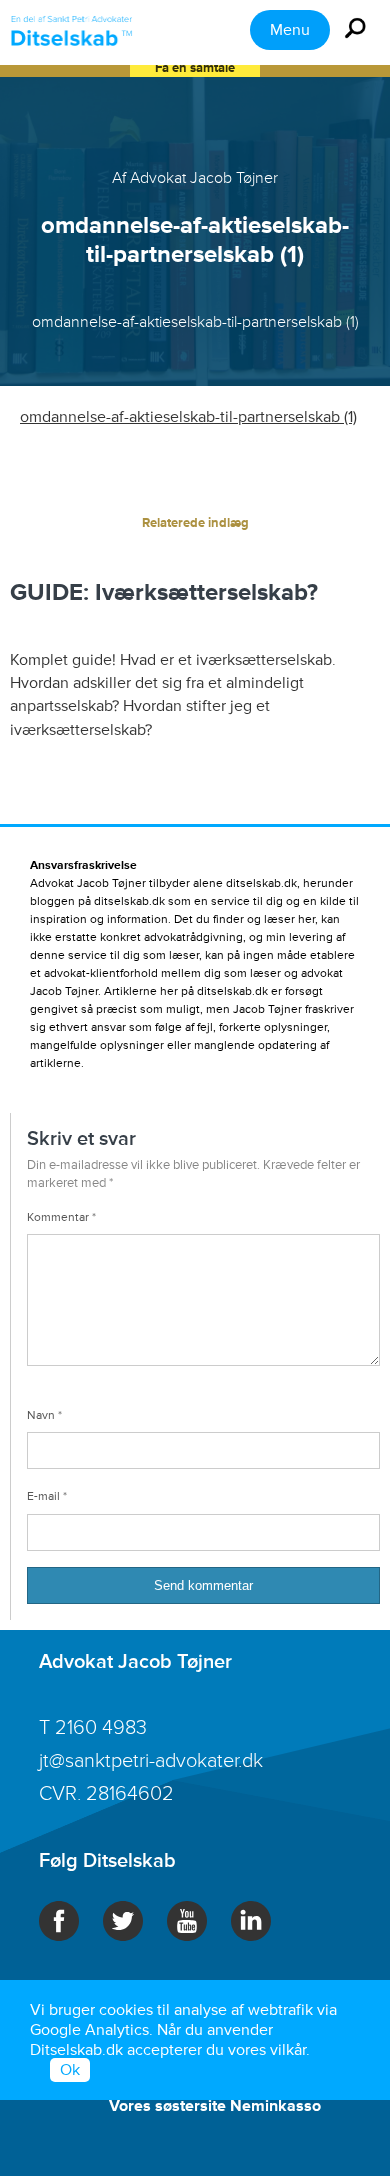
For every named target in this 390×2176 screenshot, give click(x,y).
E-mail (47, 1496)
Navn (44, 1415)
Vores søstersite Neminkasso (215, 2106)
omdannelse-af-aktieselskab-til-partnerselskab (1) (188, 417)
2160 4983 (101, 1728)
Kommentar (61, 1217)
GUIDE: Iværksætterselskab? (164, 592)
